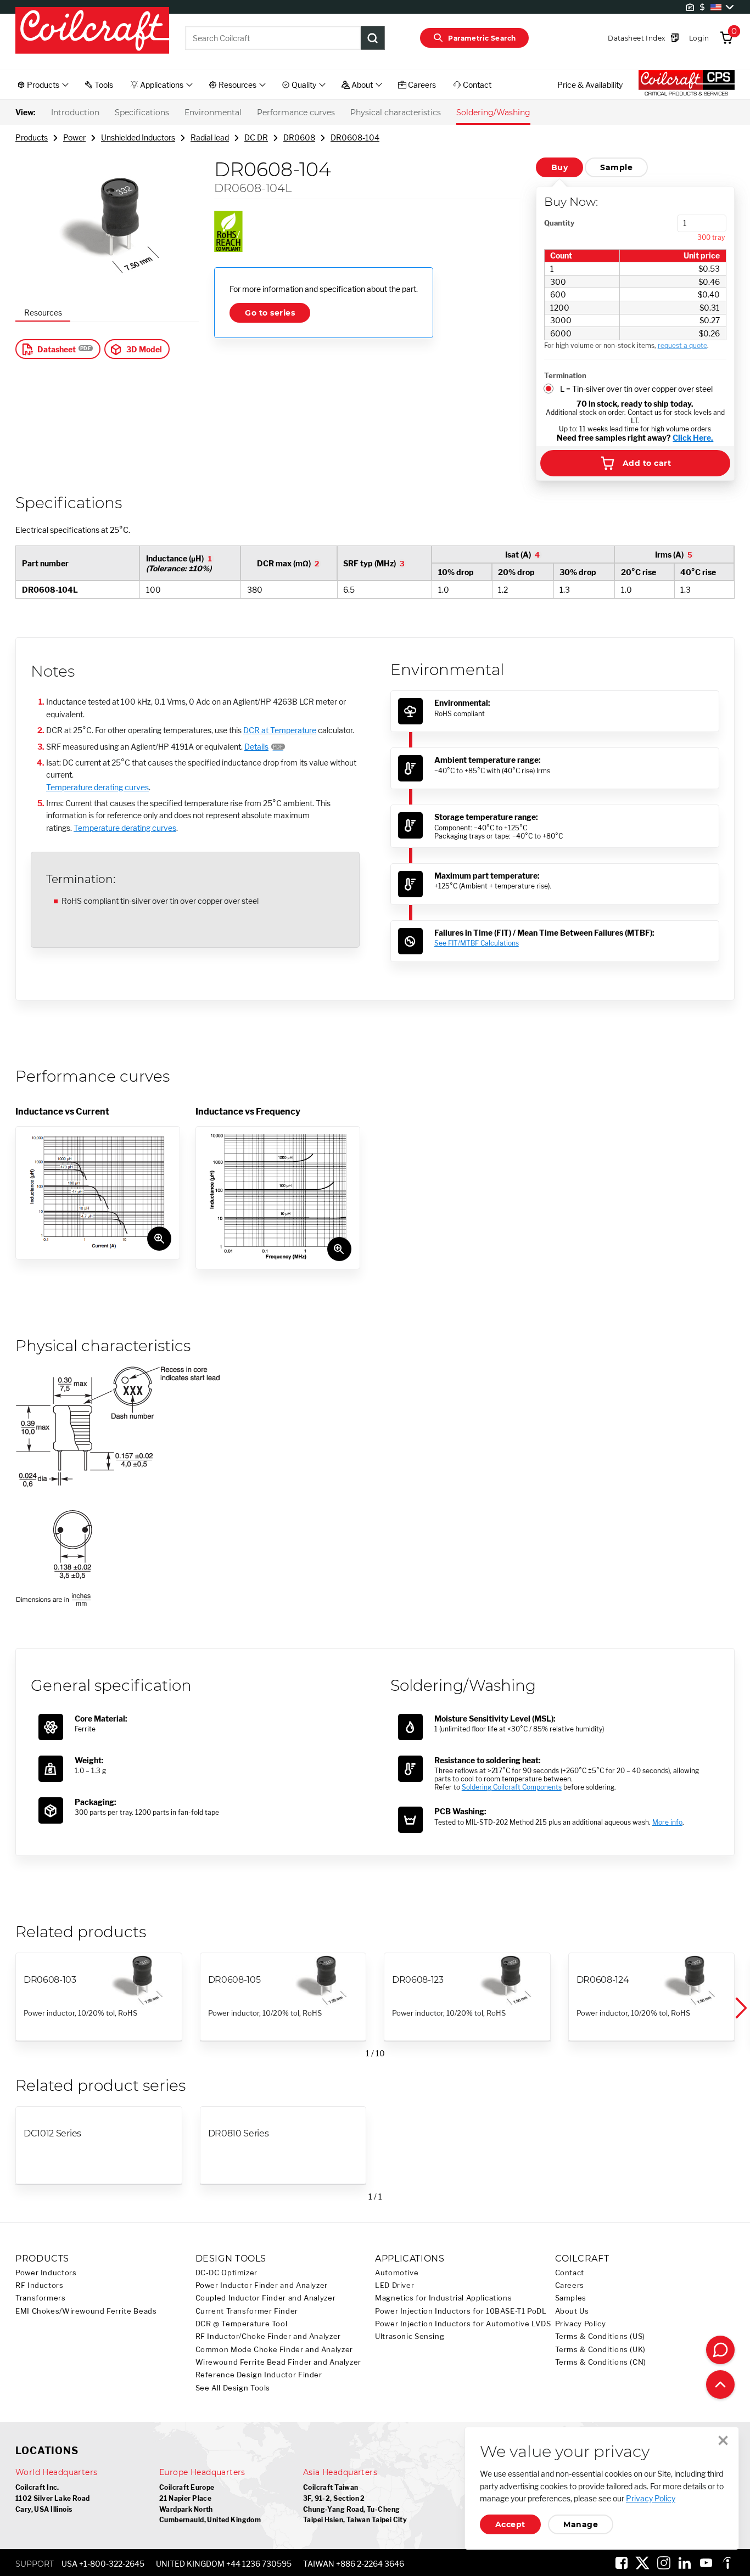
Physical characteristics (396, 113)
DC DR (256, 137)
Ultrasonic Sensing (410, 2336)
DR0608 (299, 137)
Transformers (41, 2298)
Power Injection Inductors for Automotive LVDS (463, 2324)
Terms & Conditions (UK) (601, 2350)
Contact (570, 2273)
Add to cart (647, 463)
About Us (572, 2311)
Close (723, 2440)
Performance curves (296, 113)
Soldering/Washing (493, 113)
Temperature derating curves (97, 787)
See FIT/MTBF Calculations (477, 943)
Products (32, 137)
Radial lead (210, 137)
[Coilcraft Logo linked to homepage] (92, 31)
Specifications (142, 113)
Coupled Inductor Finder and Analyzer (266, 2298)
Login (699, 38)
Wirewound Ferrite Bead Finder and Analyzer (278, 2362)
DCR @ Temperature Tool (242, 2324)
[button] (740, 2008)
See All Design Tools (233, 2388)
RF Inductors (40, 2285)
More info (667, 1822)
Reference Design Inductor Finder (259, 2375)
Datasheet (57, 349)
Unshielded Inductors (138, 137)
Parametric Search (482, 38)
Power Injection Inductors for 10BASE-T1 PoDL (461, 2311)
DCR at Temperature (280, 730)
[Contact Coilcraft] (720, 2350)
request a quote (682, 345)
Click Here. (693, 438)
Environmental (213, 113)
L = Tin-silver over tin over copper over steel (636, 389)
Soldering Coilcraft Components (512, 1787)
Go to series (270, 313)
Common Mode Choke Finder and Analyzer (274, 2350)
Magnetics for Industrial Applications (443, 2298)
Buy (559, 167)
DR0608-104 (355, 137)
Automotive (397, 2273)
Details (256, 747)
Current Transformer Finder (247, 2311)
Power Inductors (46, 2273)
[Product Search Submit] (373, 38)
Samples (571, 2298)
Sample (616, 167)
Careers (570, 2285)
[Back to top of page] (720, 2384)
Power (74, 137)
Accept (510, 2524)
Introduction (75, 113)
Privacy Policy (581, 2324)
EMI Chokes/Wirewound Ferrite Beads (86, 2311)
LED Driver (394, 2285)
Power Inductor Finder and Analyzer (262, 2285)
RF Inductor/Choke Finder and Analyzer (268, 2336)
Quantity (559, 223)
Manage (581, 2524)
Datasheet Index (636, 38)
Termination (565, 375)
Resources (43, 313)
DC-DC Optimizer (226, 2273)
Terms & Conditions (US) (600, 2336)
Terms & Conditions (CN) (601, 2362)
